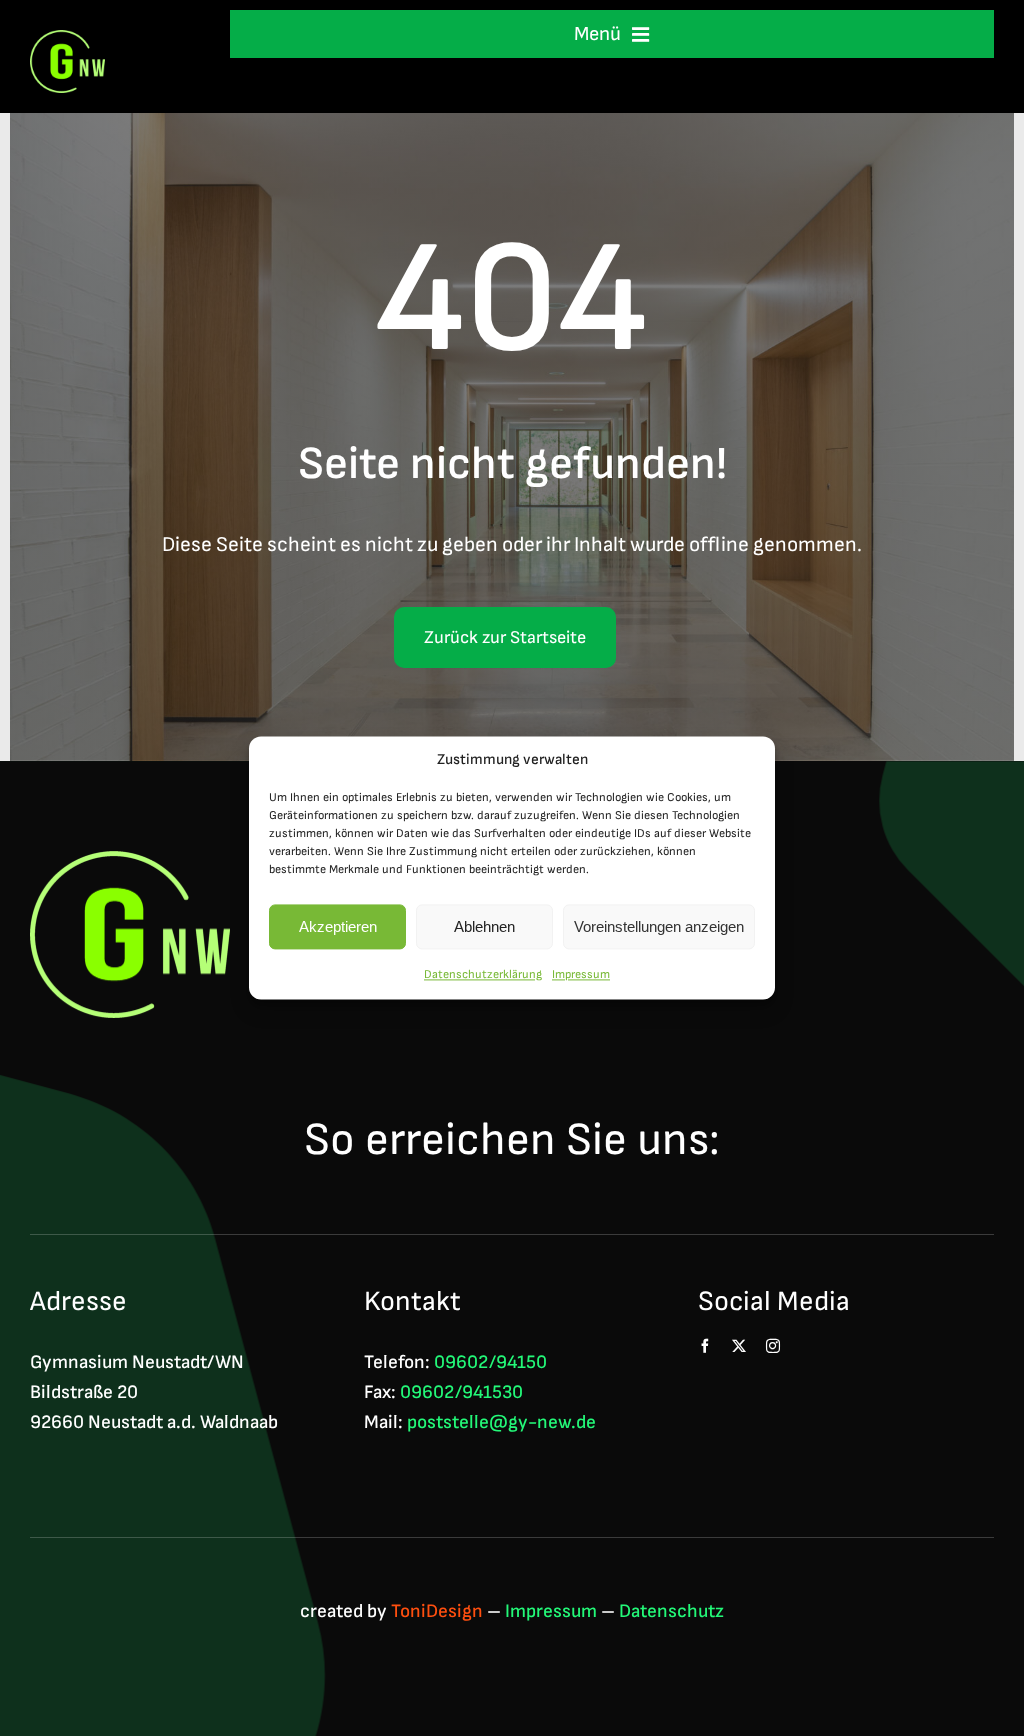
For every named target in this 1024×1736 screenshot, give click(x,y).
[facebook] (705, 1346)
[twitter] (739, 1346)
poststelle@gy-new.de (501, 1422)
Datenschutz (671, 1611)
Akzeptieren (338, 926)
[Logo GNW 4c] (67, 40)
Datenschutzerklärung (483, 974)
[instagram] (773, 1346)
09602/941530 (461, 1392)
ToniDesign (437, 1611)
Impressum (581, 974)
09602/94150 (490, 1362)
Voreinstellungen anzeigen (659, 926)
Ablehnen (484, 926)
